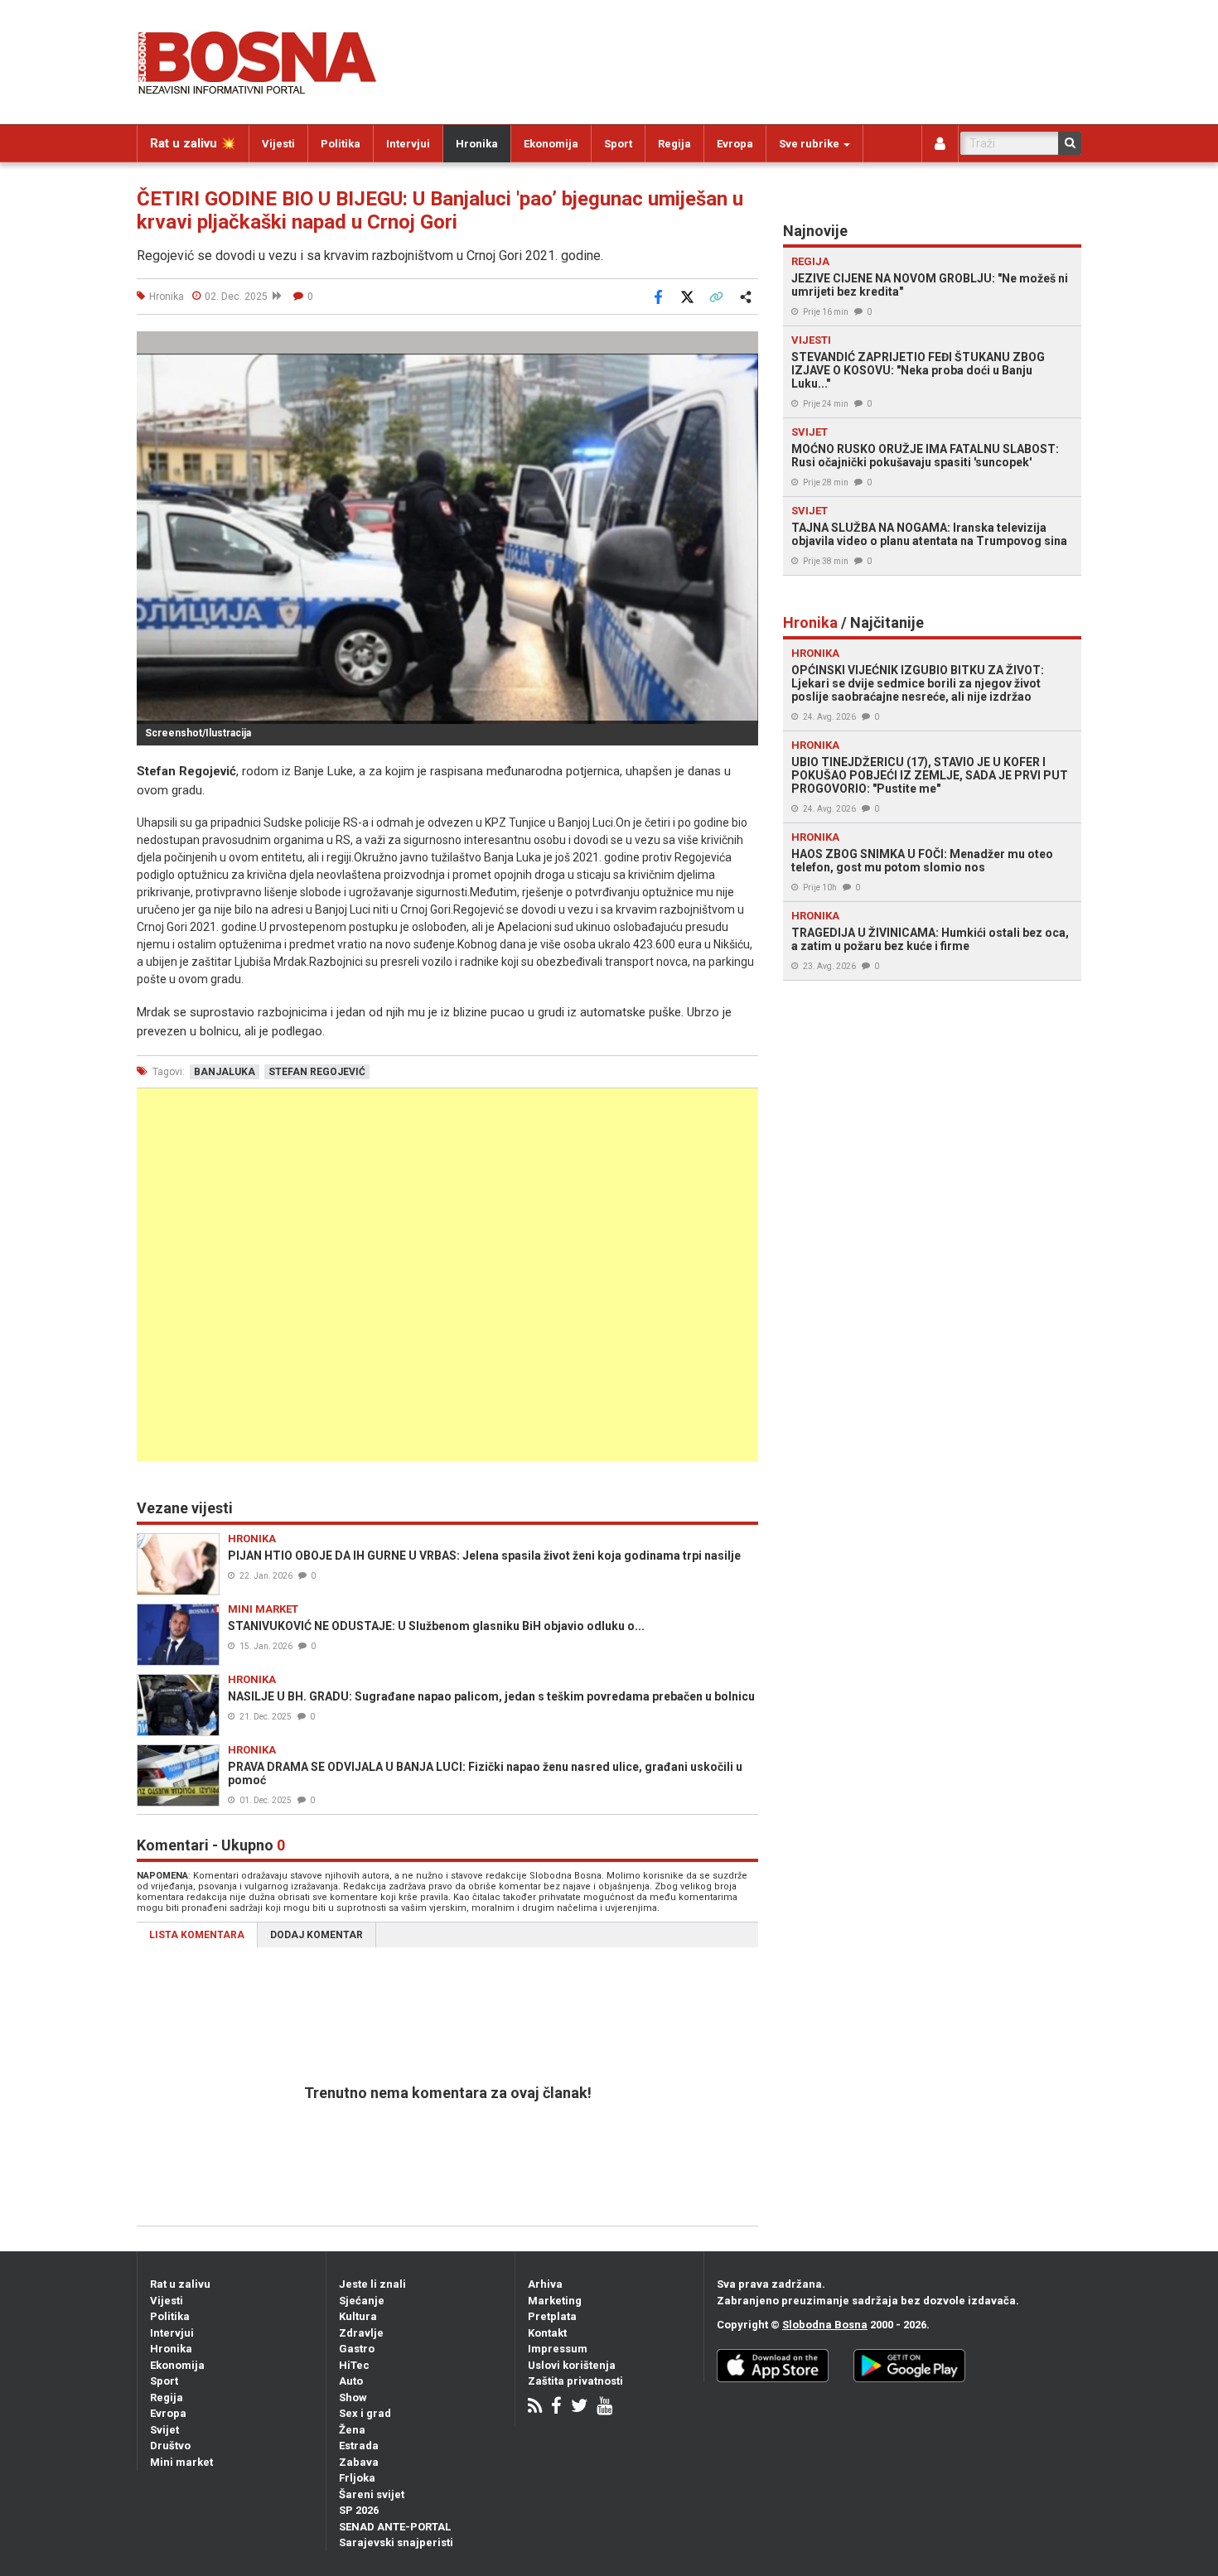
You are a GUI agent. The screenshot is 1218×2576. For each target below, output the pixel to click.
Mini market (181, 2462)
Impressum (558, 2349)
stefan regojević (317, 1072)
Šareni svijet (372, 2494)
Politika (341, 144)
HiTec (354, 2365)
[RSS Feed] (535, 2407)
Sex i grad (365, 2413)
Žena (352, 2430)
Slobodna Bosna (825, 2325)
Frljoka (357, 2478)
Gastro (357, 2349)
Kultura (358, 2316)
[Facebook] (556, 2407)
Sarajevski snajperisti (396, 2542)
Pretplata (552, 2316)
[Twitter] (579, 2407)
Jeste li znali (372, 2284)
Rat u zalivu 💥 (193, 143)
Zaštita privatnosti (575, 2381)
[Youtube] (604, 2407)
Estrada (359, 2446)
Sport (618, 144)
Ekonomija (551, 144)
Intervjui (408, 144)
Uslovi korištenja (572, 2365)
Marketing (555, 2301)
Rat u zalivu (180, 2284)
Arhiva (545, 2284)
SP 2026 (359, 2510)
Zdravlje (361, 2333)
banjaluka (225, 1072)
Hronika (477, 144)
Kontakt (547, 2333)
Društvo (170, 2446)
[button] (743, 346)
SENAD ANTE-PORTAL (395, 2527)
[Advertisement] (447, 1275)
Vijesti (278, 144)
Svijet (164, 2430)
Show (353, 2398)
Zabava (359, 2462)
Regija (674, 144)
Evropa (735, 144)
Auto (351, 2381)
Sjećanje (362, 2301)
